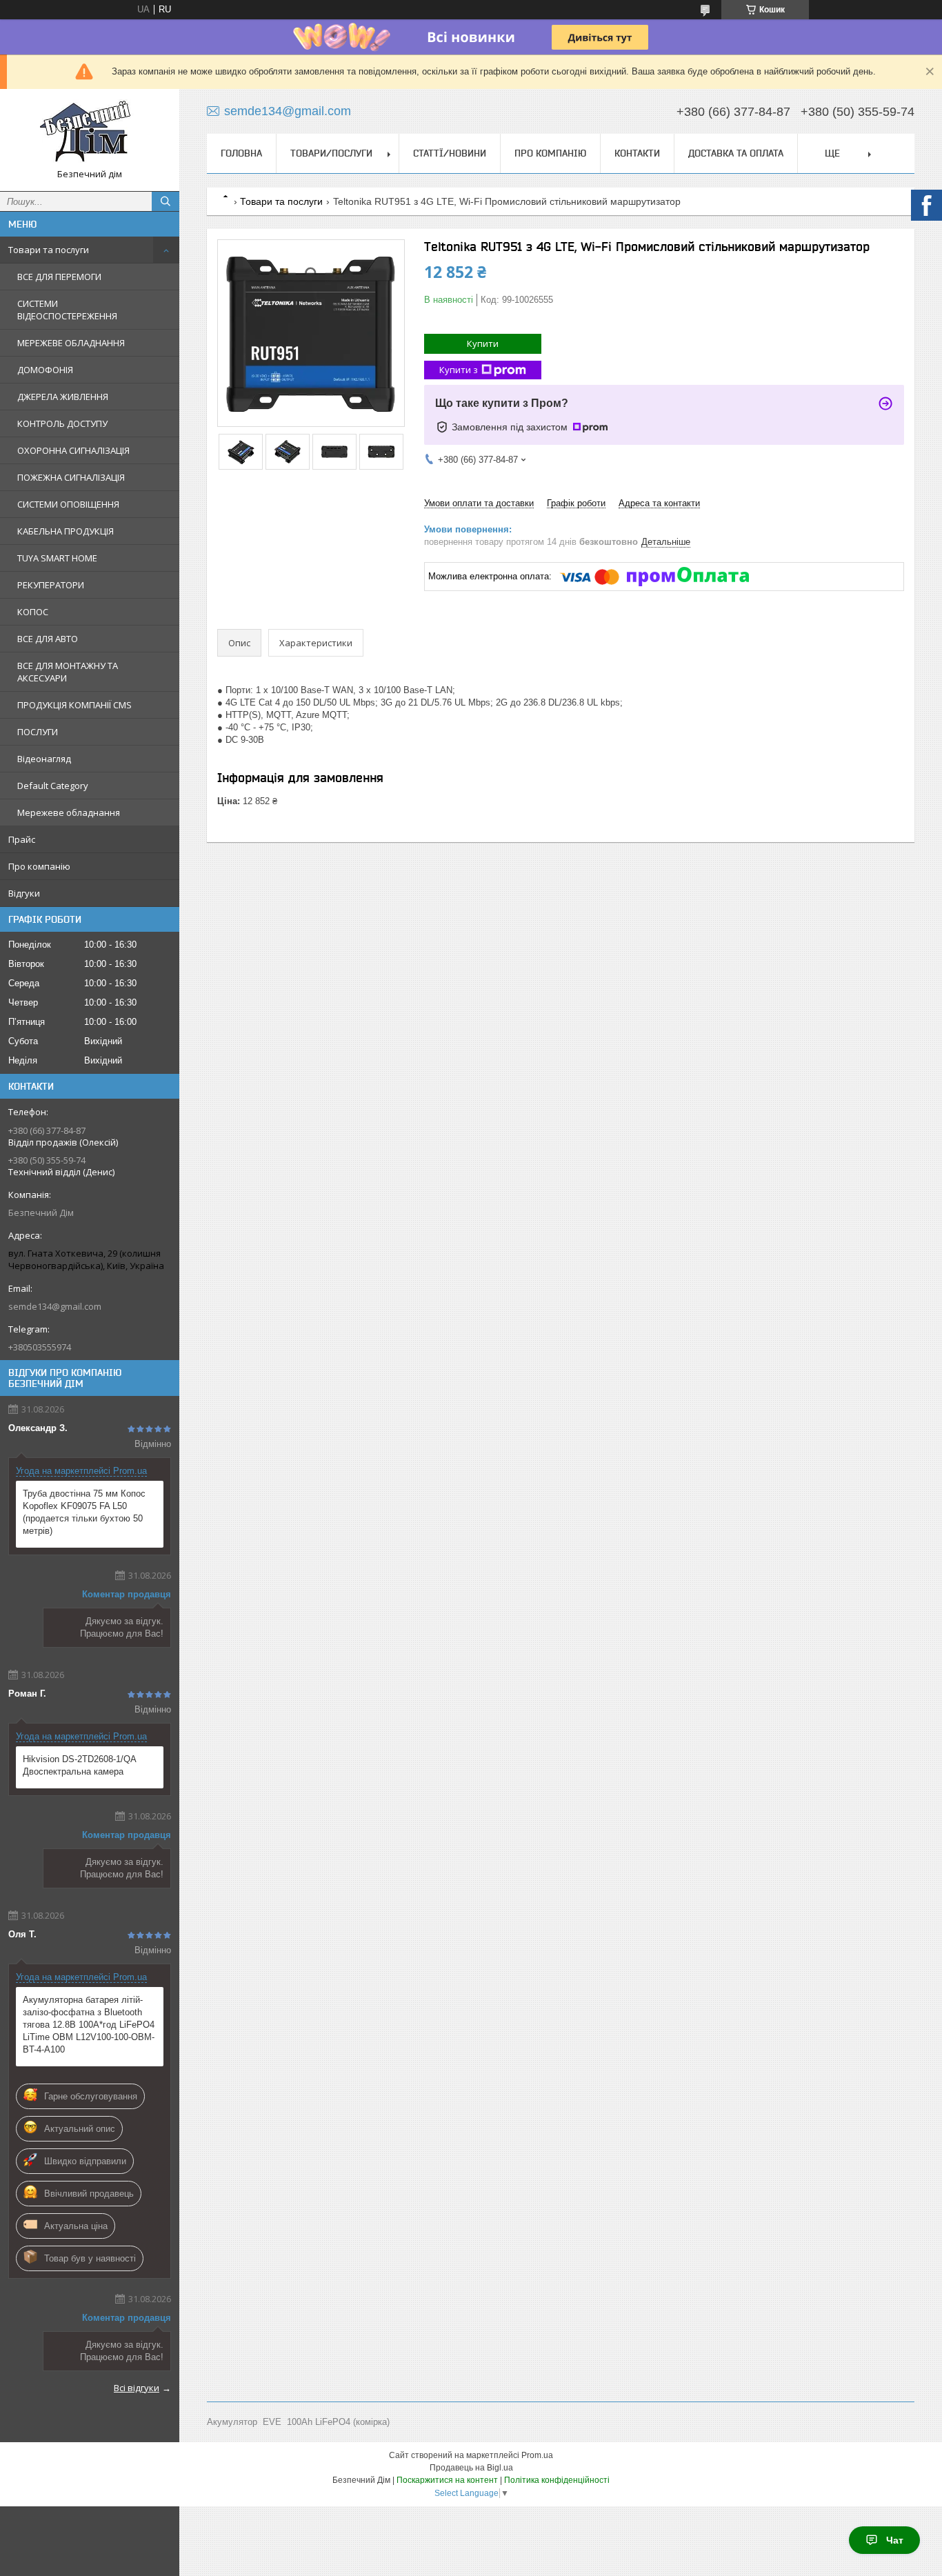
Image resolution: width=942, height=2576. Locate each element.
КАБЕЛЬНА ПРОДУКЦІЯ (66, 531)
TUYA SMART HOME (57, 558)
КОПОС (33, 612)
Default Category (53, 786)
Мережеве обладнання (69, 812)
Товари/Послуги (331, 153)
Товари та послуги (49, 250)
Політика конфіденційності (557, 2480)
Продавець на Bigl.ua (471, 2468)
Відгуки (24, 893)
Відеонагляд (44, 759)
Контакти (637, 153)
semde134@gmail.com (55, 1306)
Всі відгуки (137, 2388)
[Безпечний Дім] (90, 134)
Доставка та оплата (736, 153)
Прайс (22, 839)
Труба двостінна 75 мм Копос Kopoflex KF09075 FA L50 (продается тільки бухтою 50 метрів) (84, 1512)
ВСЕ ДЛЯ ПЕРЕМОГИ (59, 277)
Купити (483, 343)
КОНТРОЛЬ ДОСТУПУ (62, 423)
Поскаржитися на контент (447, 2480)
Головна (241, 153)
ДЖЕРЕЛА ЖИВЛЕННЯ (63, 397)
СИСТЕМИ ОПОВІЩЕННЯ (68, 504)
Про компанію (39, 866)
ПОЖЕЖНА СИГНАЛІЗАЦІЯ (71, 477)
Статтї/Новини (450, 153)
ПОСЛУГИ (38, 732)
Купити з (459, 370)
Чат (895, 2540)
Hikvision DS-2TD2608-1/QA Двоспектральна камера (79, 1765)
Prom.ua (537, 2455)
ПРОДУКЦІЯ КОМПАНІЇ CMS (74, 705)
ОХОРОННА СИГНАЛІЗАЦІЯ (73, 450)
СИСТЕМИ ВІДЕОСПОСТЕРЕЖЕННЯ (67, 310)
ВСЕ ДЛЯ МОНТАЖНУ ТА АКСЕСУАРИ (68, 672)
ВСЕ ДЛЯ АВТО (48, 639)
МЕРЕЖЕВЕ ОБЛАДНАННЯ (71, 343)
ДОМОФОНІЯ (45, 370)
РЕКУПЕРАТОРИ (51, 585)
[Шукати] (166, 201)
